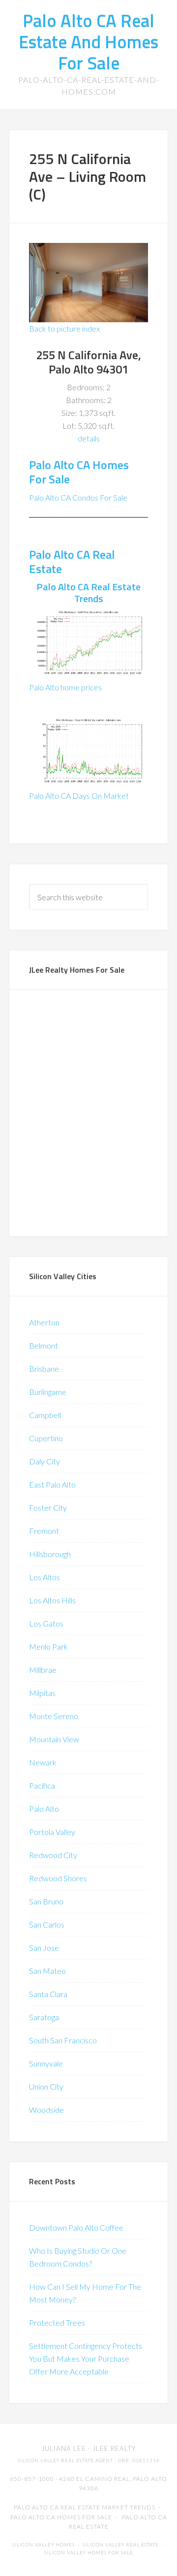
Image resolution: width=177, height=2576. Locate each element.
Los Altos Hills (52, 1600)
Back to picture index (64, 328)
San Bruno (46, 1901)
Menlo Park (48, 1646)
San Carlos (47, 1924)
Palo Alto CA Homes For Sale (79, 472)
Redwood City (53, 1855)
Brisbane (44, 1369)
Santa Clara (48, 1994)
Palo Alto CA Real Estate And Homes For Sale (88, 42)
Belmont (44, 1345)
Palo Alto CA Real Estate (72, 561)
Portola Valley (52, 1832)
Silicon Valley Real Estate (121, 2545)
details (89, 438)
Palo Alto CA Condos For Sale (78, 497)
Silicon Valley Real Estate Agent (65, 2460)
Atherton (44, 1322)
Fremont (44, 1531)
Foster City (48, 1508)
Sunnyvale (46, 2063)
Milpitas (42, 1693)
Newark (43, 1762)
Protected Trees (57, 2322)
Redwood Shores (58, 1878)
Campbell (45, 1415)
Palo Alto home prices (65, 687)
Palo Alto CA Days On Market (79, 796)
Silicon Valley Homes (44, 2545)
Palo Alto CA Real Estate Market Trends (85, 2507)
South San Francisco (63, 2040)
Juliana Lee (64, 2448)
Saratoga (44, 2017)
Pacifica (42, 1785)
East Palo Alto (52, 1484)
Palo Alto (44, 1809)
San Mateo (47, 1971)
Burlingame (48, 1392)
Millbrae (43, 1670)
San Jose (44, 1948)
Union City (46, 2086)
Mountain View (54, 1739)
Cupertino (46, 1438)
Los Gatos (46, 1623)
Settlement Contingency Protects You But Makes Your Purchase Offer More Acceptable (86, 2358)
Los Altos (44, 1577)
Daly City (44, 1461)
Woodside (46, 2110)
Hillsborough (50, 1554)
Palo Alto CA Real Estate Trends (88, 593)
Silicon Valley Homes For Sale (89, 2553)
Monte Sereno (54, 1716)
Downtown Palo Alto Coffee (76, 2227)
